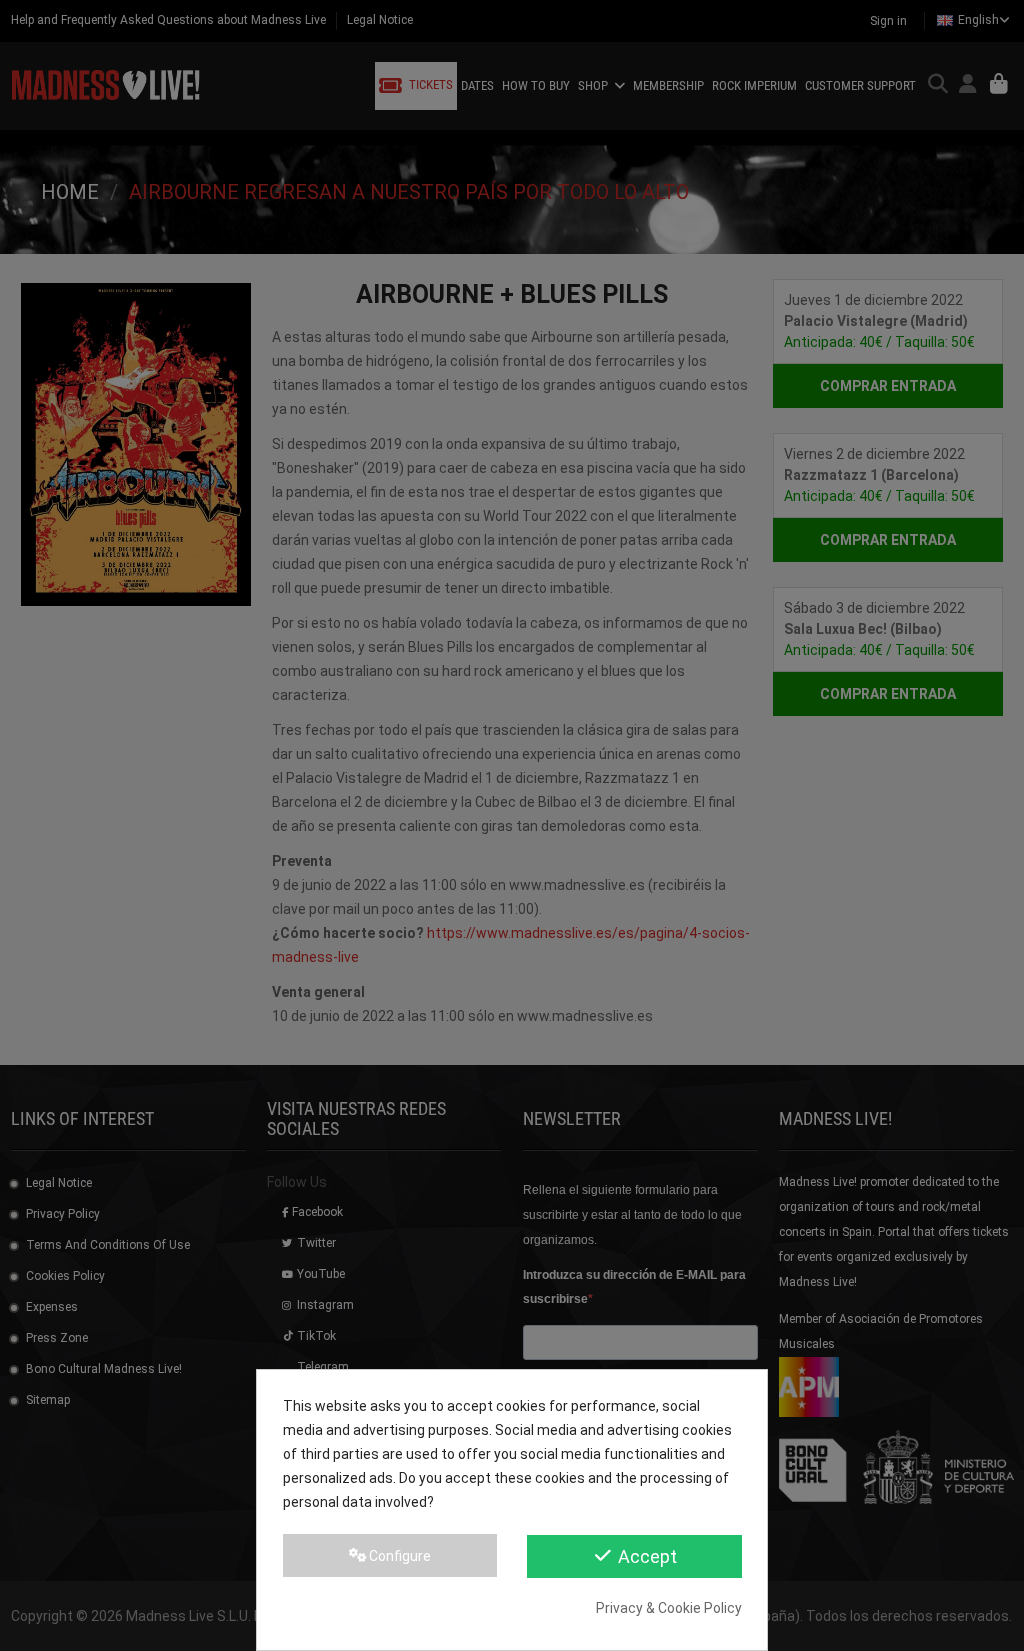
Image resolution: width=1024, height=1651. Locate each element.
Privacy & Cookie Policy (669, 1608)
